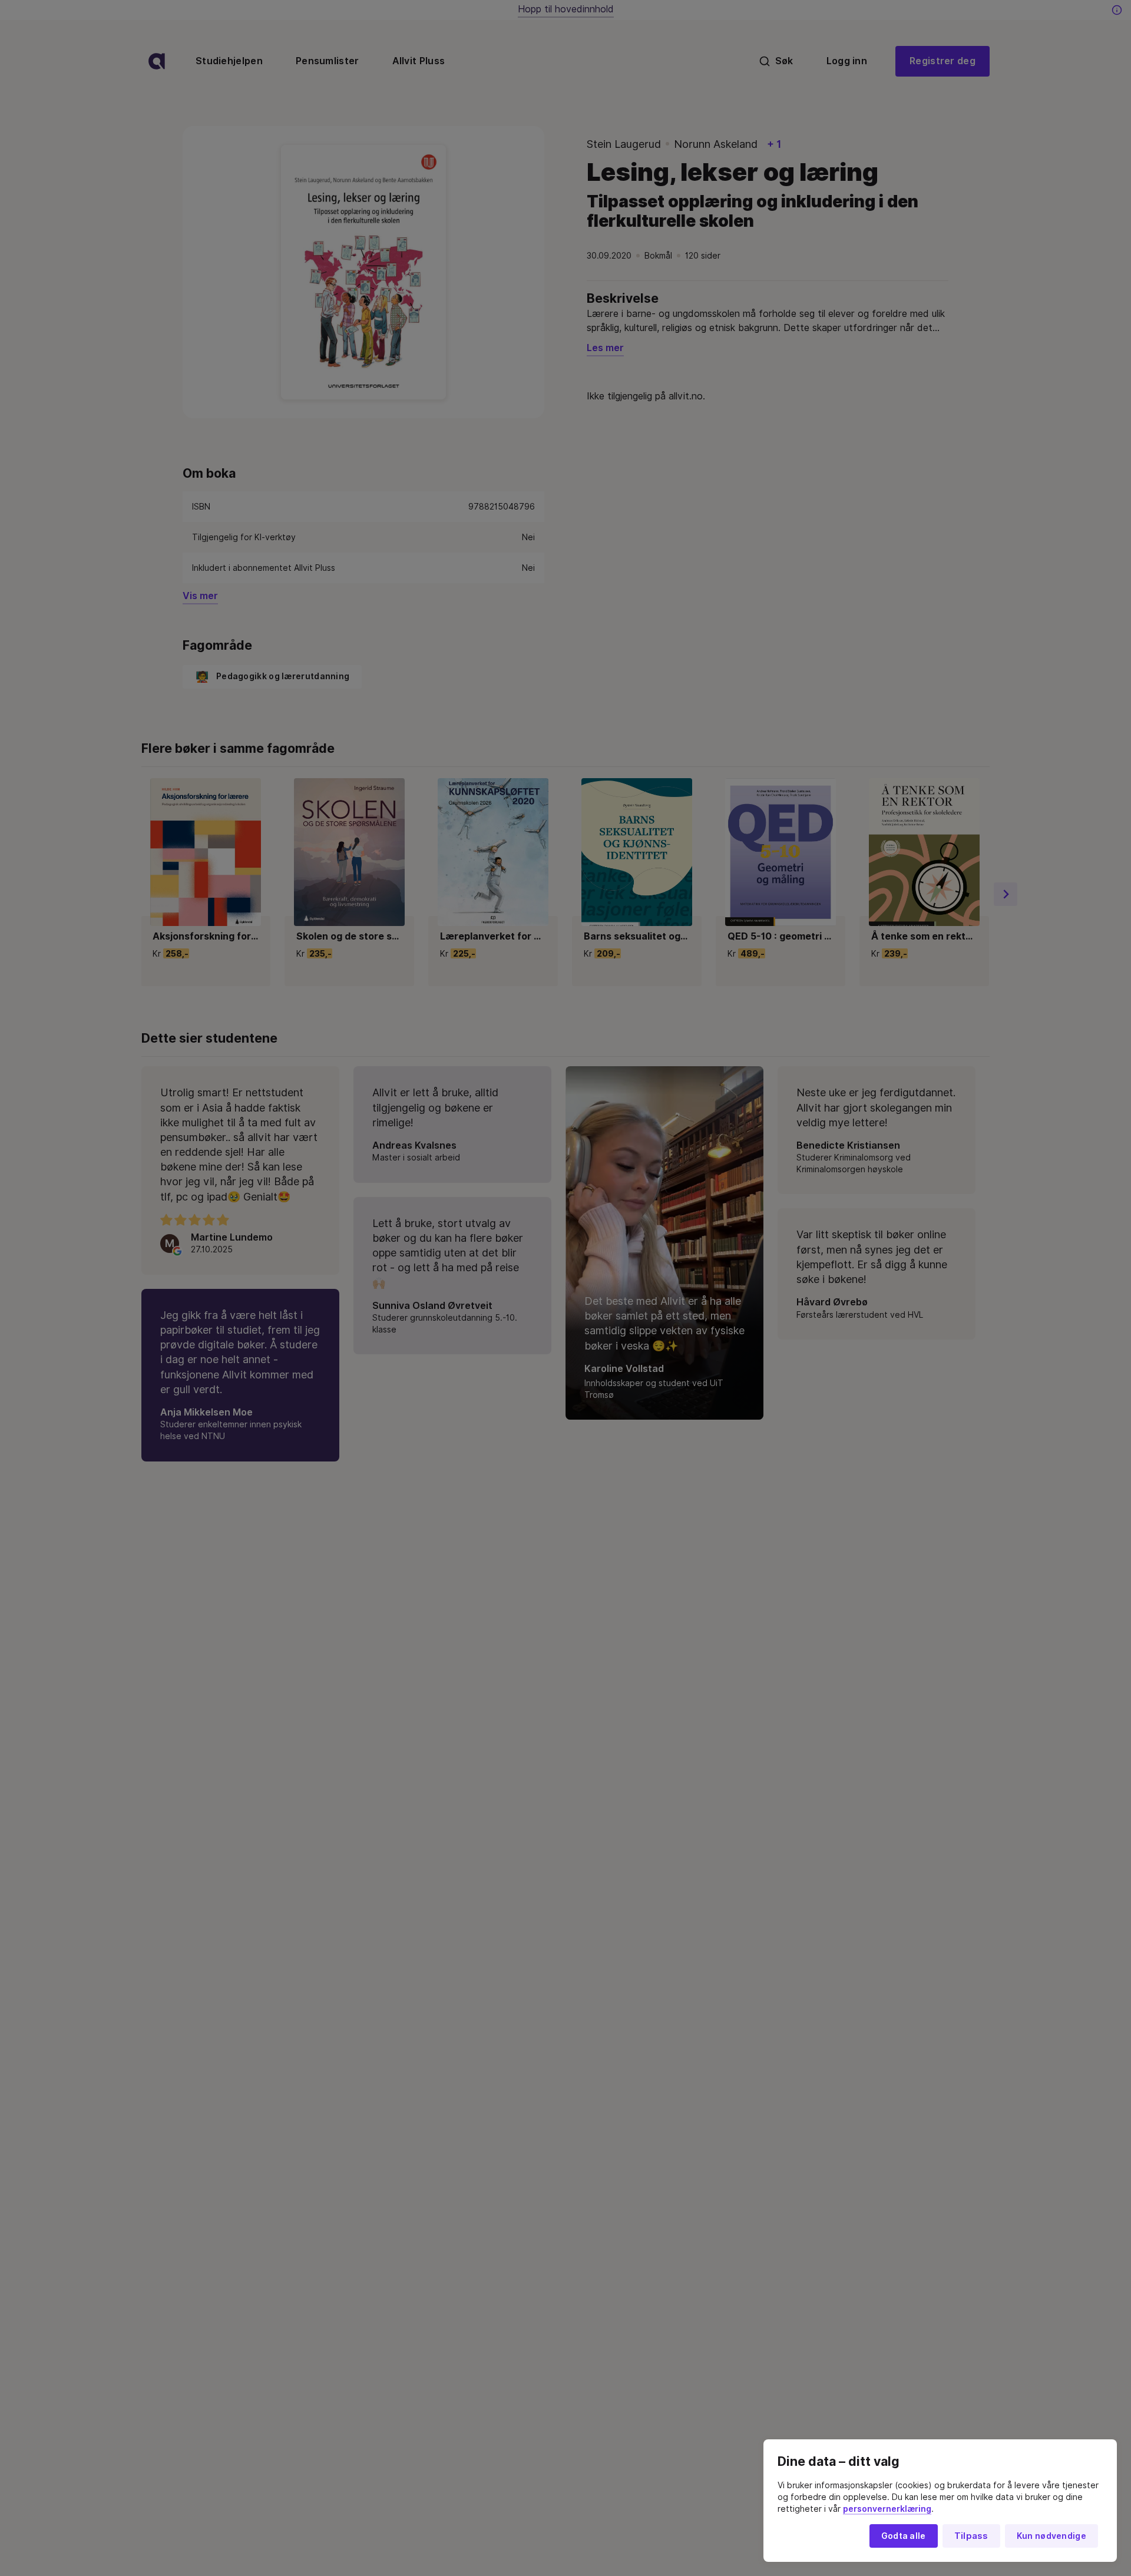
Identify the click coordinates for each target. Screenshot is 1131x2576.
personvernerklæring (887, 2509)
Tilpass (971, 2536)
